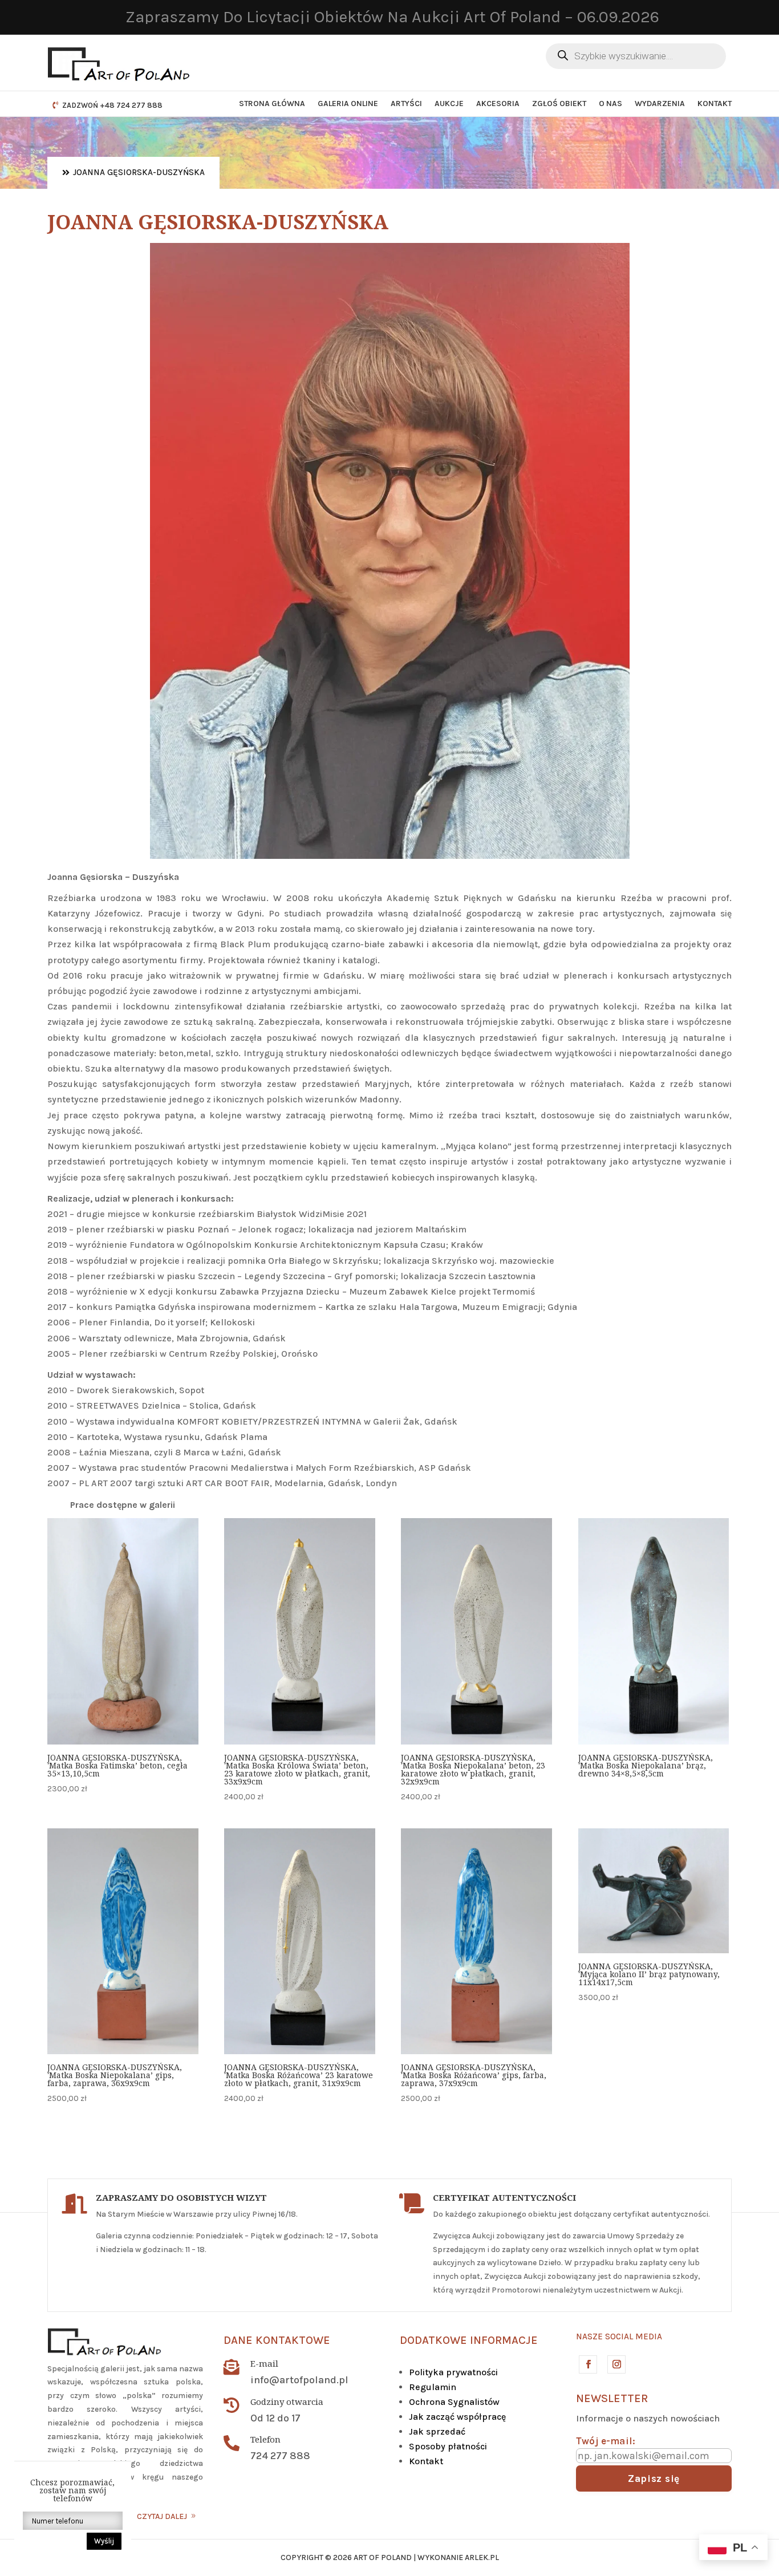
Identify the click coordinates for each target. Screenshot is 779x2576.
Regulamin (433, 2387)
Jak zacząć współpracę (457, 2417)
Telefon (265, 2439)
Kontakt (715, 104)
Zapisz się (654, 2478)
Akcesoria (498, 104)
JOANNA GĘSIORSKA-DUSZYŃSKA (139, 172)
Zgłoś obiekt (559, 104)
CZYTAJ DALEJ (162, 2516)
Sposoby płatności (448, 2446)
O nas (610, 104)
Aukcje (449, 104)
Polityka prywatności (453, 2372)
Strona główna (272, 104)
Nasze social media (619, 2336)
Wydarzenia (660, 104)
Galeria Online (348, 104)
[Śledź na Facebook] (587, 2364)
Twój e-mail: (606, 2441)
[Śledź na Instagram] (616, 2364)
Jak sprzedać (437, 2431)
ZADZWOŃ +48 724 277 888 (112, 105)
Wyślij (104, 2541)
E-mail (264, 2363)
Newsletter (612, 2398)
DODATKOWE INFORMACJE (469, 2340)
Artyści (406, 104)
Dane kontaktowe (277, 2340)
